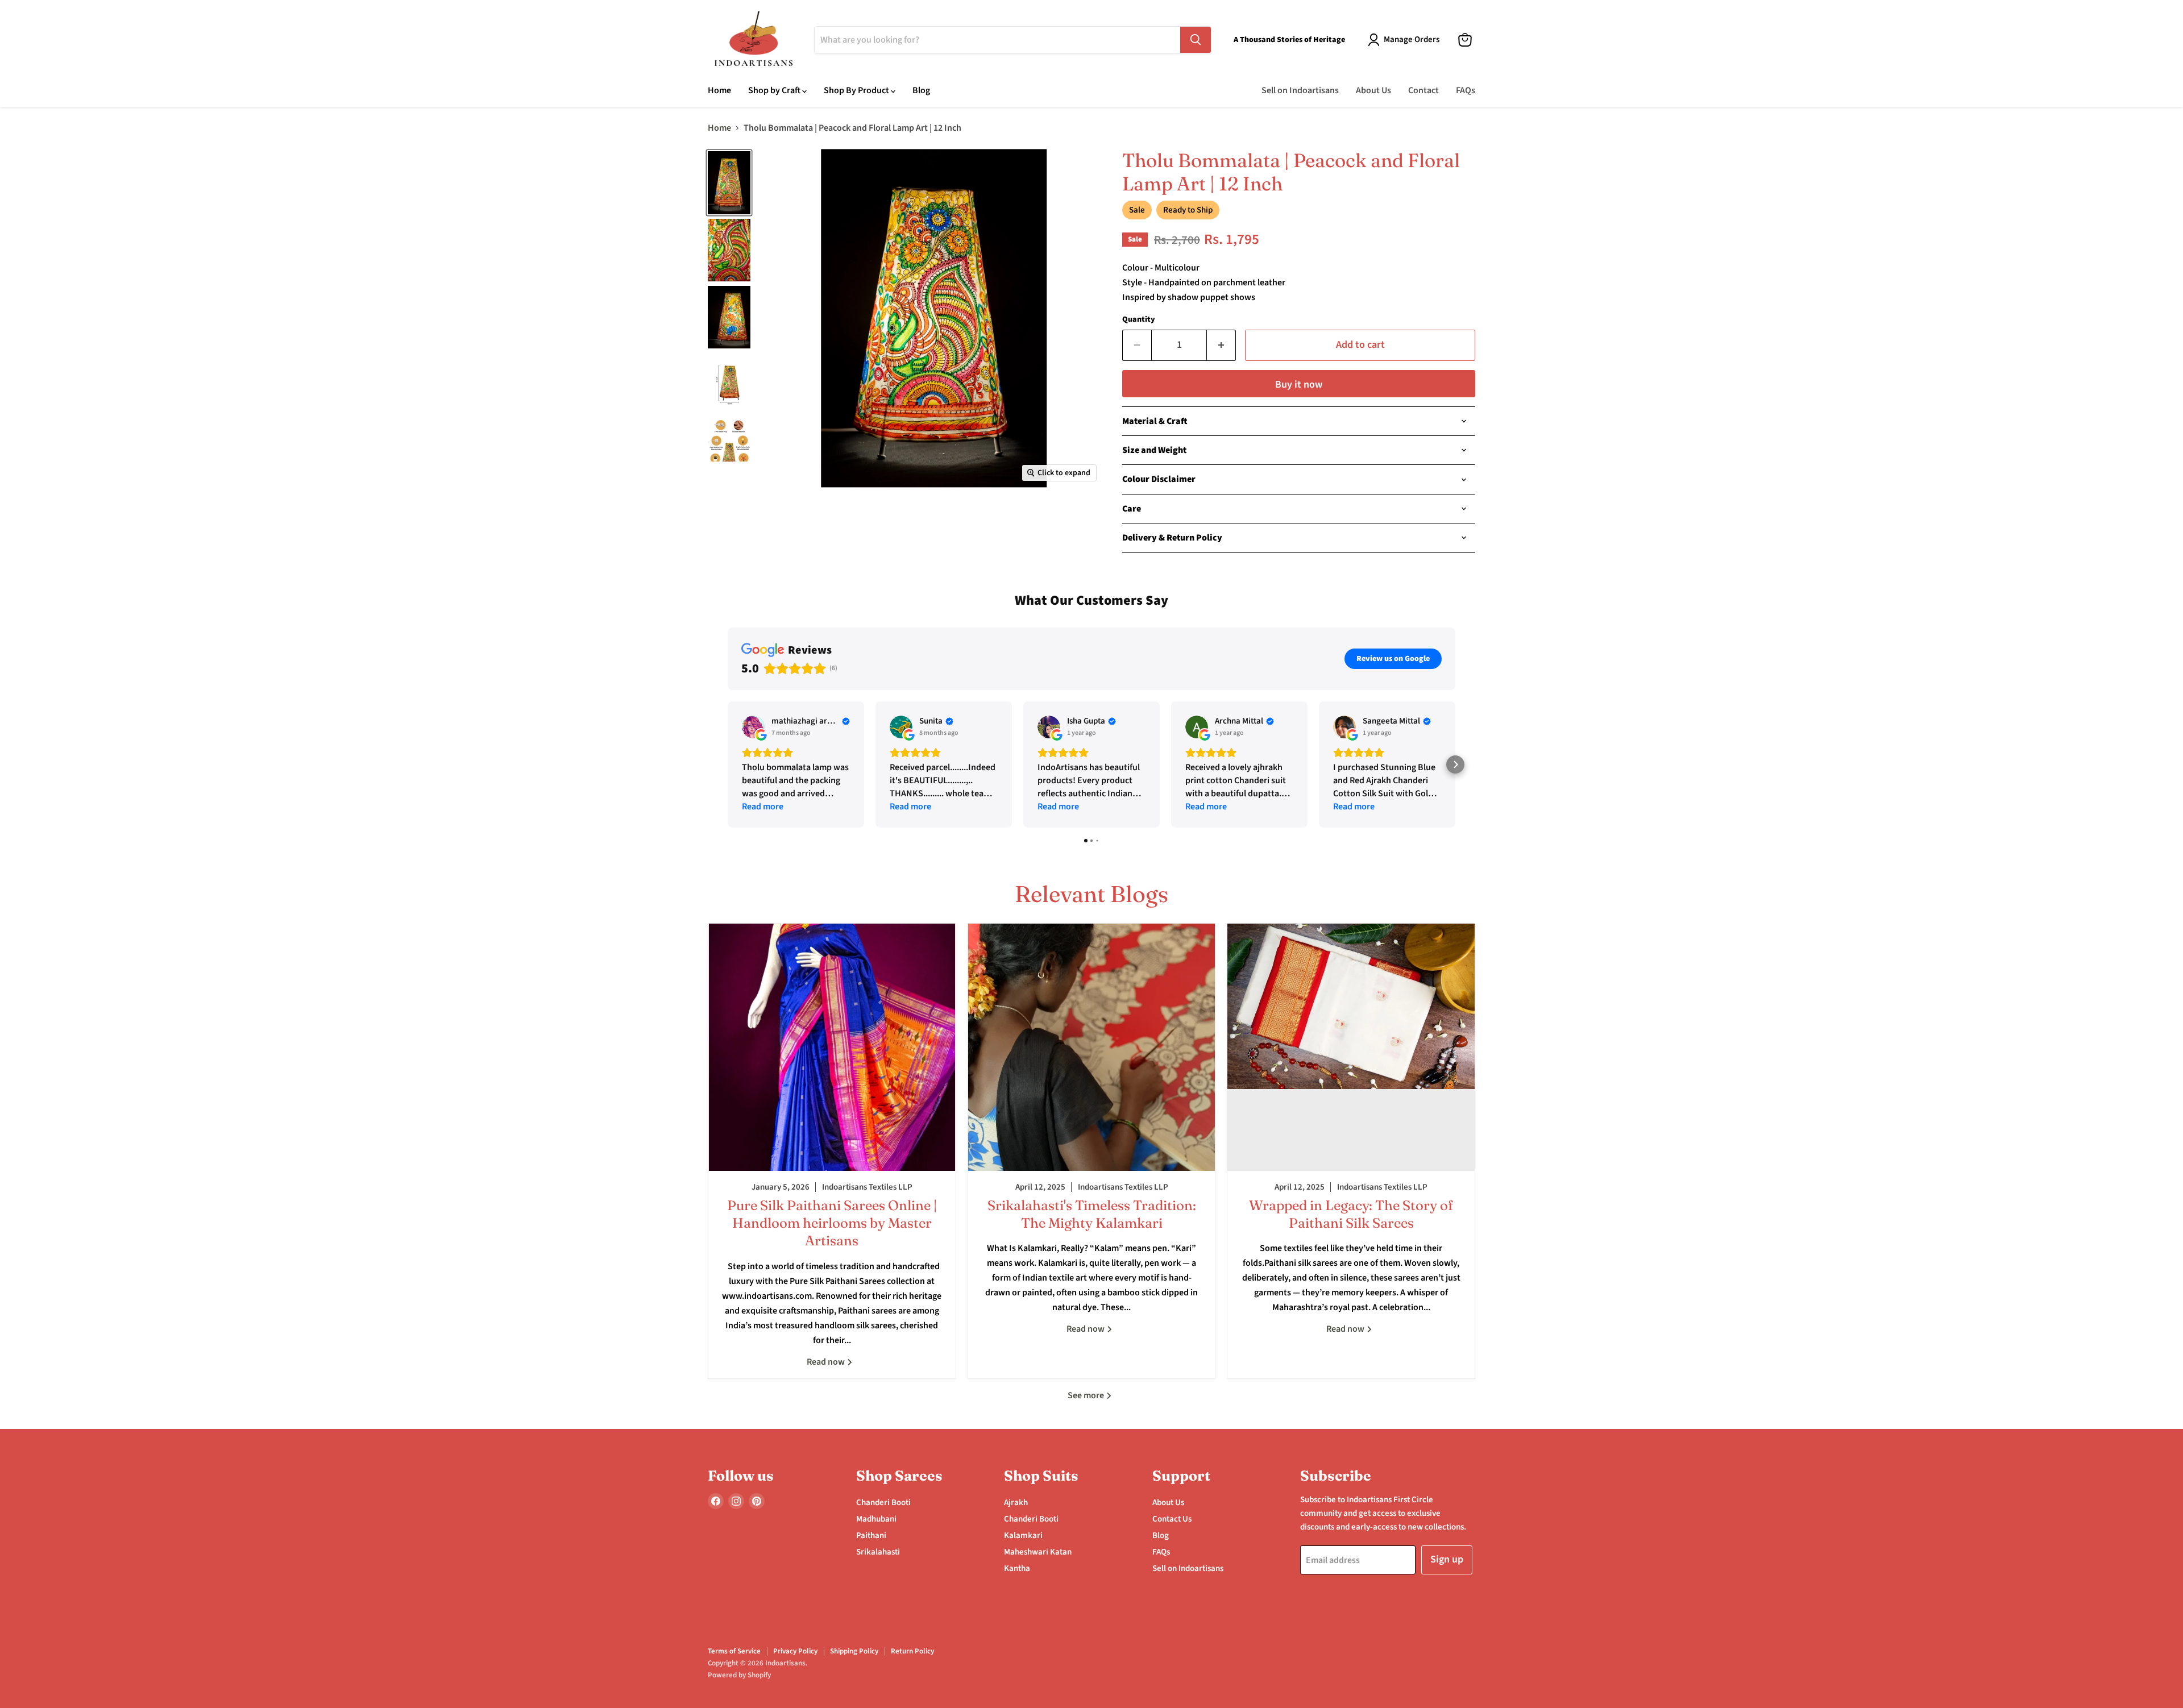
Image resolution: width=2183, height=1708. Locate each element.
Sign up (1447, 1559)
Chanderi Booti (883, 1503)
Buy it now (1299, 385)
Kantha (1017, 1568)
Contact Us (1172, 1519)
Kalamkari (1023, 1535)
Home (719, 90)
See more (1087, 1395)
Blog (921, 90)
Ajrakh (1016, 1503)
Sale (1137, 210)
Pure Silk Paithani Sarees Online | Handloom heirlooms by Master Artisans (832, 1223)
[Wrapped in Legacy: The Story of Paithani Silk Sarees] (1351, 1047)
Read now (827, 1362)
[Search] (1196, 40)
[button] (728, 764)
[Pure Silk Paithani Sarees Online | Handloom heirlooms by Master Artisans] (832, 1047)
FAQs (1466, 90)
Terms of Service (734, 1651)
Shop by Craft (775, 90)
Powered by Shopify (739, 1675)
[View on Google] (753, 727)
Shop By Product (857, 90)
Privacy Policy (795, 1651)
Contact (1423, 90)
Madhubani (876, 1519)
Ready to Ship (1188, 210)
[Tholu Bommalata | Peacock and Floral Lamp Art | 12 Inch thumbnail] (729, 182)
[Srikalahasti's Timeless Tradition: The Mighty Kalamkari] (1092, 1047)
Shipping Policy (854, 1651)
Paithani (871, 1535)
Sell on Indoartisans (1300, 90)
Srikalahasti (878, 1552)
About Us (1373, 90)
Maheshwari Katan (1038, 1552)
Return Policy (912, 1651)
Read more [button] (763, 807)
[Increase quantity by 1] (1221, 345)
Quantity (1139, 319)
